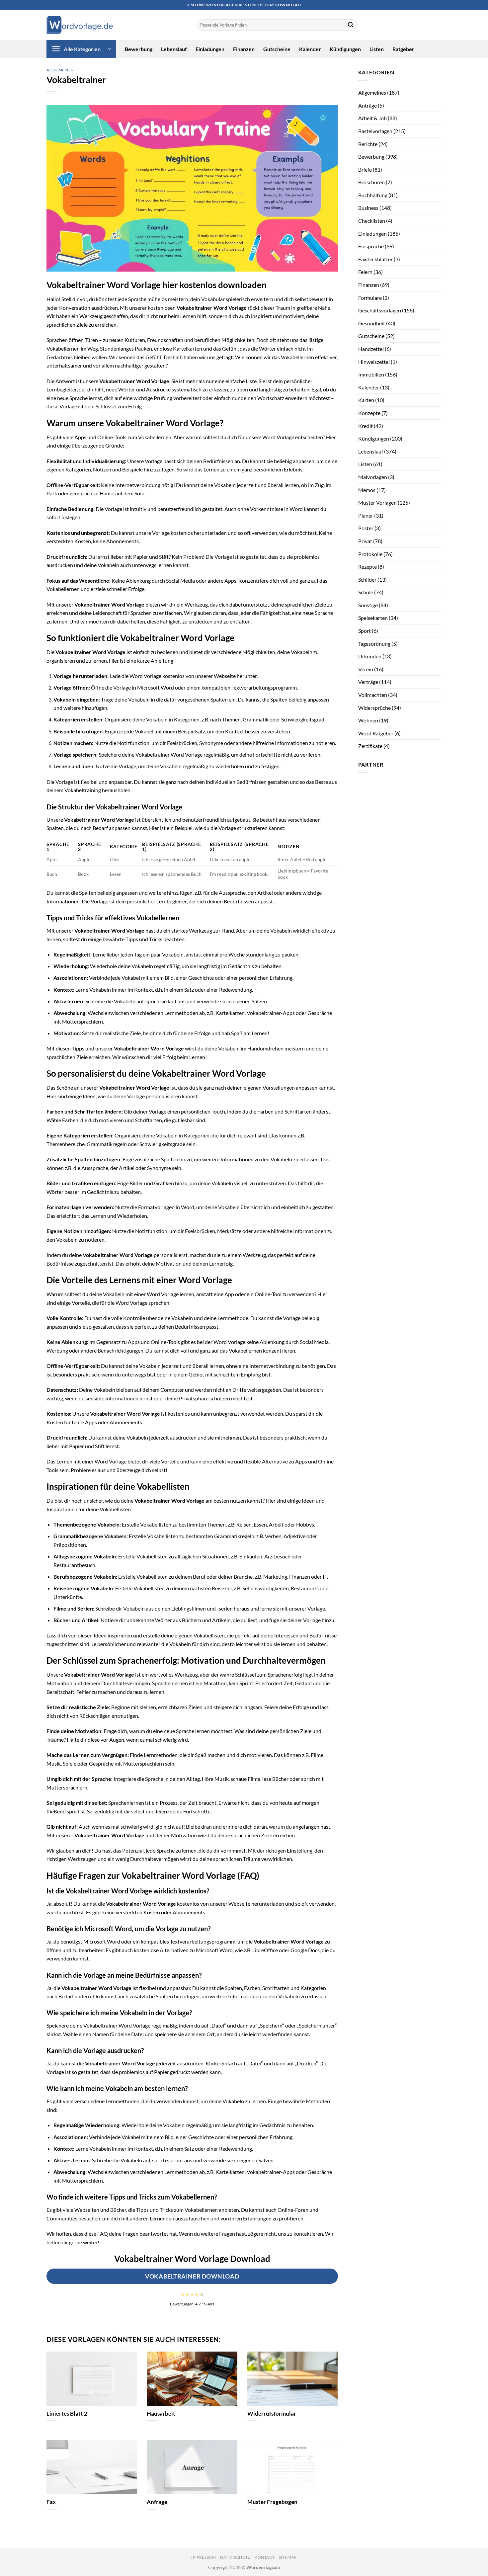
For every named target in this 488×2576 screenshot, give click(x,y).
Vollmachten (373, 695)
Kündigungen (345, 49)
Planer (366, 515)
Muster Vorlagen (377, 502)
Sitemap (288, 2557)
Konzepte (369, 413)
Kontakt (265, 2557)
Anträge (367, 105)
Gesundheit (372, 323)
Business (368, 208)
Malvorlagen (373, 477)
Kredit (366, 426)
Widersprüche (374, 708)
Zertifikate (370, 746)
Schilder (367, 580)
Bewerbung (139, 49)
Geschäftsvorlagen (380, 310)
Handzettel (371, 349)
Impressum (204, 2557)
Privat (365, 541)
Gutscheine (277, 49)
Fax (51, 2502)
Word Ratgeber (376, 733)
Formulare (370, 298)
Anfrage (157, 2502)
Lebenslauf (174, 49)
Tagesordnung (374, 644)
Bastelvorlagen (375, 131)
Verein (366, 669)
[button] (81, 49)
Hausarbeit (161, 2414)
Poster (366, 528)
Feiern (365, 272)
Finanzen (244, 49)
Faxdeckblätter (375, 259)
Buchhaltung (373, 195)
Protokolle (370, 554)
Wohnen (368, 720)
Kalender (310, 49)
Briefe (365, 169)
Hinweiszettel (374, 362)
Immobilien (371, 374)
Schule (366, 592)
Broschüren (371, 182)
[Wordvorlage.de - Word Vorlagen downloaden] (80, 25)
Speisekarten (373, 618)
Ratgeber (403, 49)
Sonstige (368, 605)
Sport (365, 631)
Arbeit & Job (372, 118)
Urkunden (370, 656)
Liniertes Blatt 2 (67, 2414)
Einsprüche (371, 246)
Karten (366, 400)
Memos (367, 490)
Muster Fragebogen (272, 2502)
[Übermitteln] (351, 25)
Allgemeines (60, 70)
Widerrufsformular (272, 2414)
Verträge (368, 682)
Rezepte (367, 567)
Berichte (368, 144)
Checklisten (372, 221)
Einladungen (210, 49)
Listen (377, 49)
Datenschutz (235, 2557)
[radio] (183, 2294)
